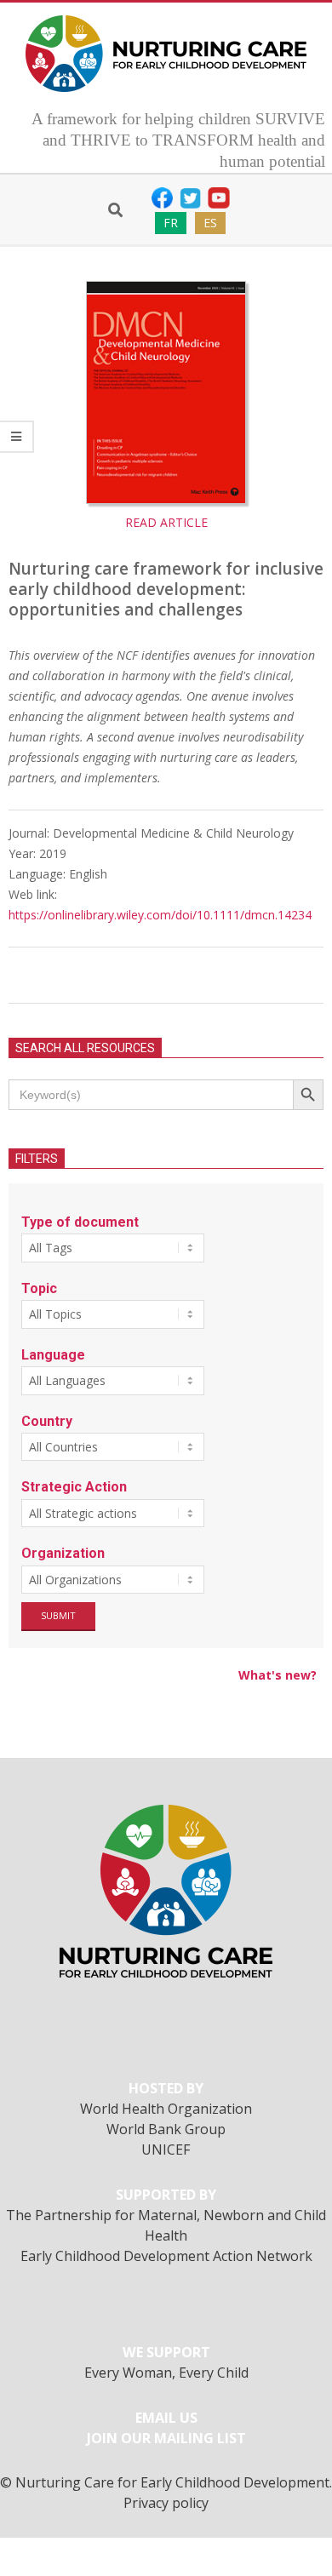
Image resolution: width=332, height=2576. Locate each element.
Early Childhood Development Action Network (166, 2256)
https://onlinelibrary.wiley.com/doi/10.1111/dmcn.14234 (160, 915)
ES (210, 223)
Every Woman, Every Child (166, 2373)
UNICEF (166, 2150)
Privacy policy (166, 2503)
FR (171, 223)
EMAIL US (166, 2418)
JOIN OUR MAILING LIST (166, 2438)
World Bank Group (166, 2129)
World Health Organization (166, 2109)
